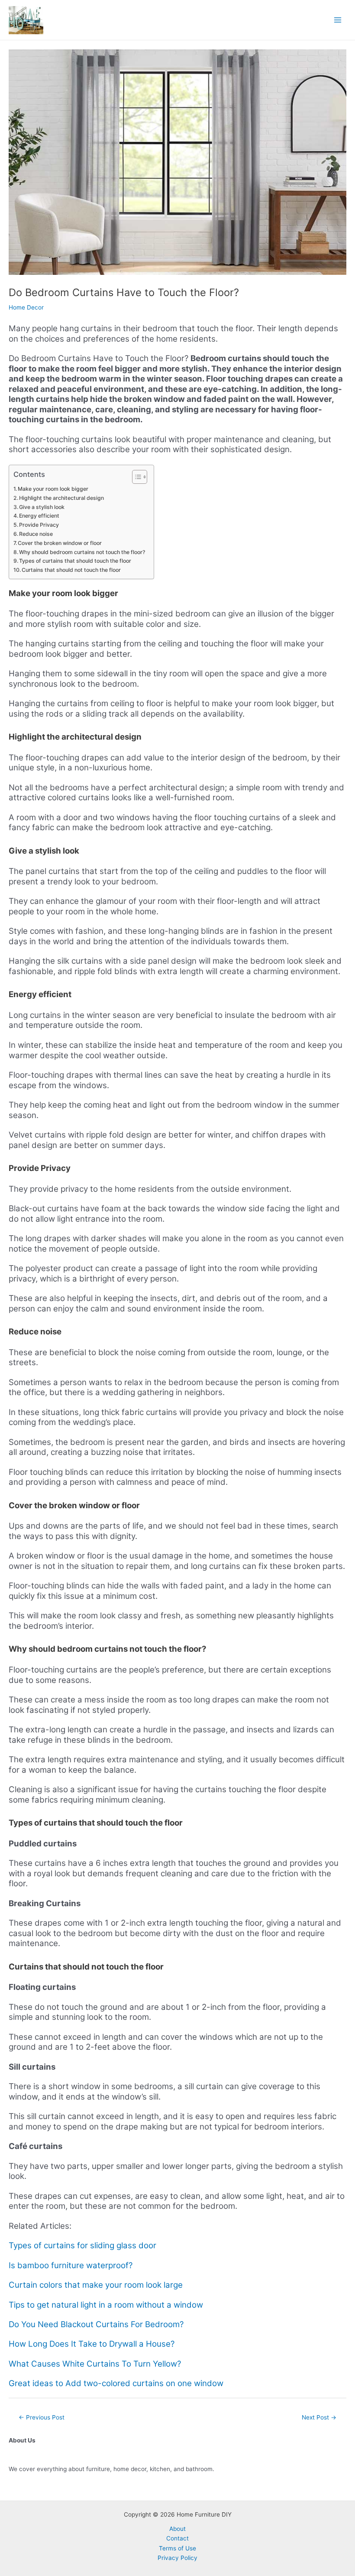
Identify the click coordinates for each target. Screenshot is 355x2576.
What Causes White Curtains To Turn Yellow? (95, 2364)
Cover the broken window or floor (60, 543)
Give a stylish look (42, 507)
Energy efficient (39, 516)
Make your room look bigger (53, 489)
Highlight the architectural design (61, 498)
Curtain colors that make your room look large (96, 2285)
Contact (177, 2538)
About (177, 2529)
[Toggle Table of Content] (135, 477)
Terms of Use (177, 2548)
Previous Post (42, 2417)
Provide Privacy (39, 525)
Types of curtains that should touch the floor (75, 561)
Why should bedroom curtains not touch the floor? (82, 552)
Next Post (319, 2417)
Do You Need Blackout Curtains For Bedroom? (96, 2324)
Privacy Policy (177, 2558)
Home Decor (26, 307)
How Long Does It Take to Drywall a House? (92, 2344)
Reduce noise (36, 534)
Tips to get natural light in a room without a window (106, 2305)
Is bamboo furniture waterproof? (71, 2265)
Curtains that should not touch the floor (71, 570)
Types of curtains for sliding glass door (82, 2245)
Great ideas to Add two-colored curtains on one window (116, 2383)
